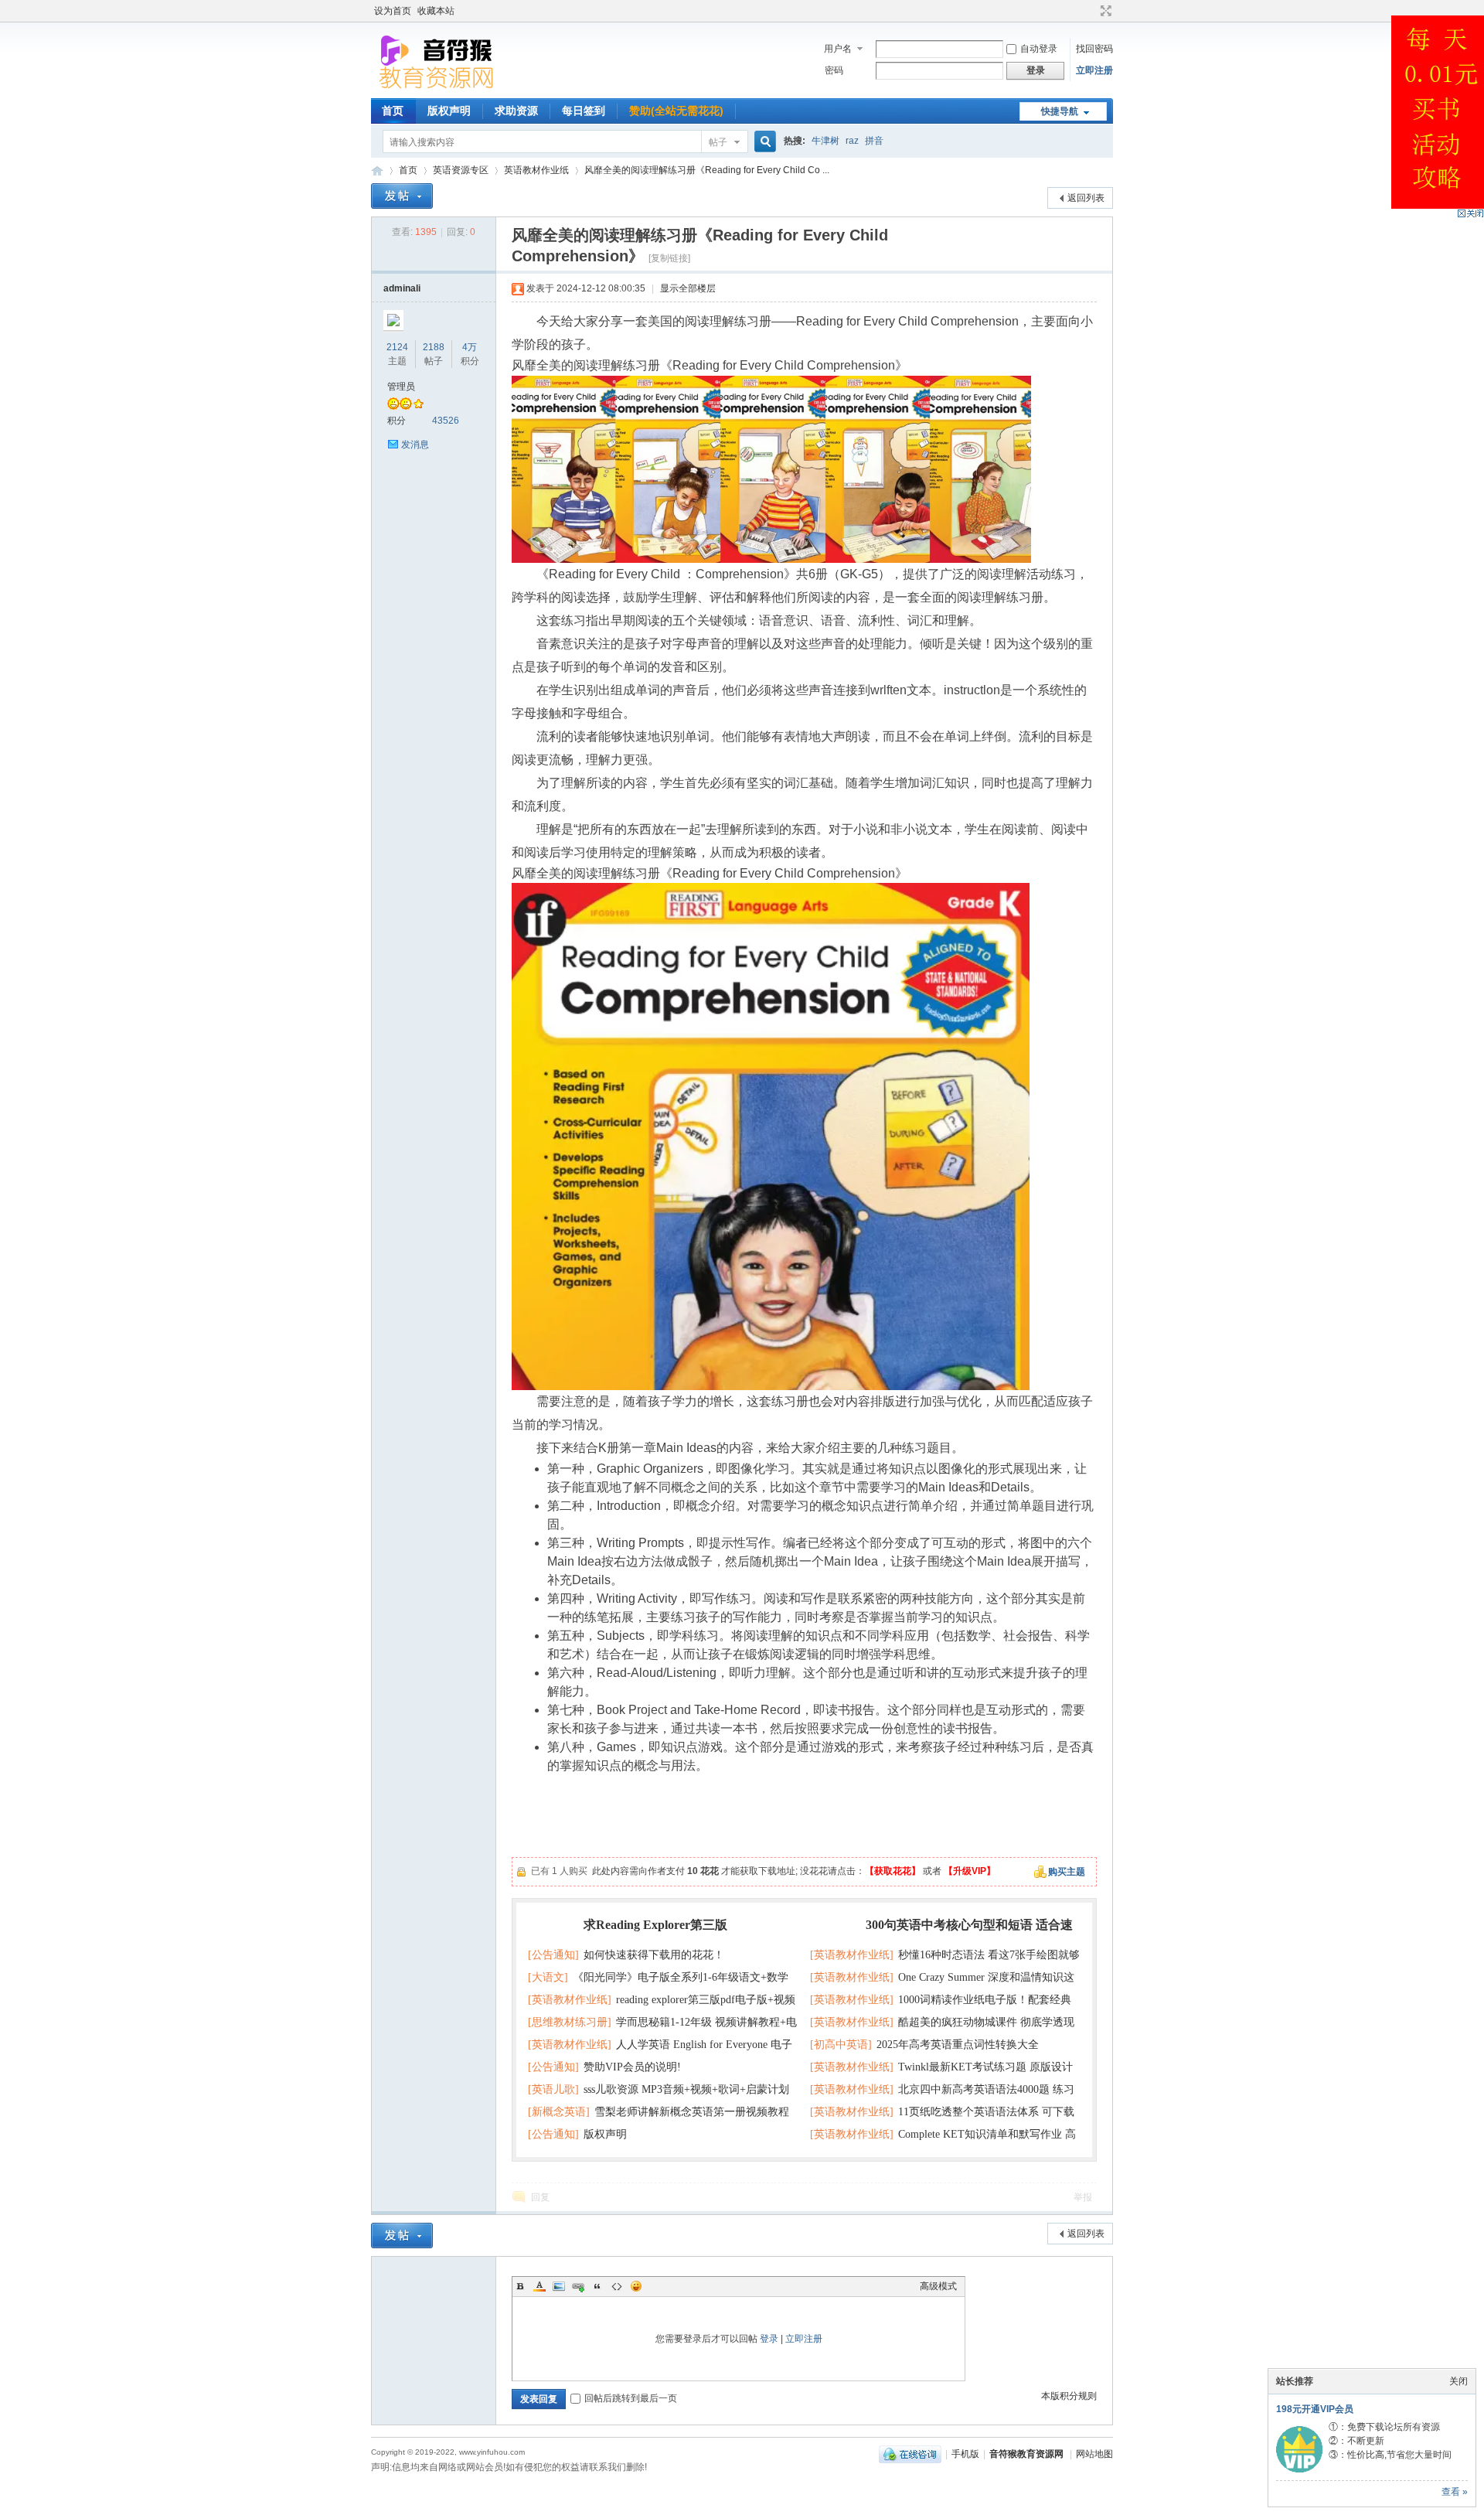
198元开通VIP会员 (1315, 2409)
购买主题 (1067, 1872)
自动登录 (1039, 49)
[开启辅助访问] (1091, 11)
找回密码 (1094, 49)
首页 (393, 111)
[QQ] (910, 2454)
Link (578, 2286)
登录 (769, 2339)
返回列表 (1086, 198)
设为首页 (393, 11)
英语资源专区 (461, 170)
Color (539, 2286)
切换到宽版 (1104, 11)
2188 (434, 347)
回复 (540, 2197)
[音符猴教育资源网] (440, 89)
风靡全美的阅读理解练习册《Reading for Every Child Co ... (707, 170)
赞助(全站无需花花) (676, 111)
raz (852, 141)
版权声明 (449, 111)
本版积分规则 (1069, 2396)
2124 (397, 347)
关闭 (1458, 2381)
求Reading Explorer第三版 (655, 1925)
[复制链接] (669, 258)
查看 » (1455, 2492)
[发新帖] (402, 196)
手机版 (965, 2454)
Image (559, 2286)
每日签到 (584, 111)
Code (617, 2286)
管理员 (401, 387)
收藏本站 (436, 11)
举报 (1083, 2197)
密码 (834, 70)
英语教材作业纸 (536, 170)
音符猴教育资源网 (377, 170)
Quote (597, 2286)
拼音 (874, 141)
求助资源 (516, 111)
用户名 (838, 49)
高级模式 (938, 2286)
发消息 (415, 445)
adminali (402, 288)
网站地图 (1094, 2454)
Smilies (636, 2286)
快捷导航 (1060, 111)
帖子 (718, 142)
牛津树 (825, 141)
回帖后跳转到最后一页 (631, 2398)
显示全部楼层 (688, 288)
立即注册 (1094, 70)
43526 (446, 421)
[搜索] (763, 142)
